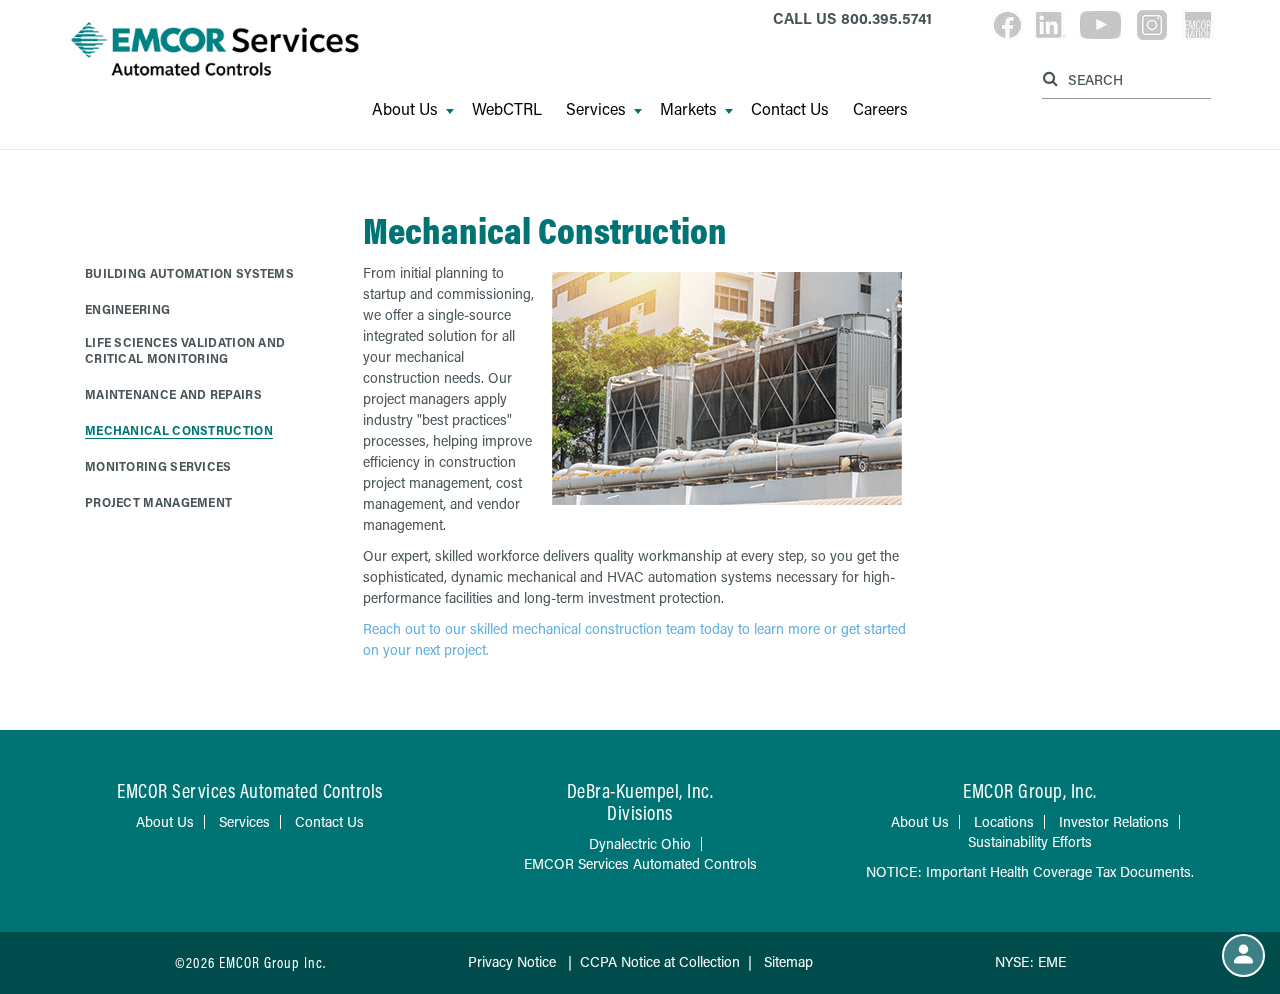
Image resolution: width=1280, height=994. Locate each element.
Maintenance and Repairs (173, 394)
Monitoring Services (158, 466)
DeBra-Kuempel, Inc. (640, 790)
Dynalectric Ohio (640, 843)
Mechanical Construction (179, 430)
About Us (405, 109)
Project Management (158, 502)
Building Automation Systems (189, 273)
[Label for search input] (1124, 78)
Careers (880, 109)
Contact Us (790, 109)
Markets (688, 109)
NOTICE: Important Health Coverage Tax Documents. (1030, 871)
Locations (1004, 821)
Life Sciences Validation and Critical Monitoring (185, 350)
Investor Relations (1114, 821)
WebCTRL (507, 109)
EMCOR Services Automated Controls (640, 863)
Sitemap (788, 961)
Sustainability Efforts (1030, 841)
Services (596, 109)
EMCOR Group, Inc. (1030, 790)
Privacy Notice (514, 961)
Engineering (127, 309)
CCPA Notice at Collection (660, 961)
